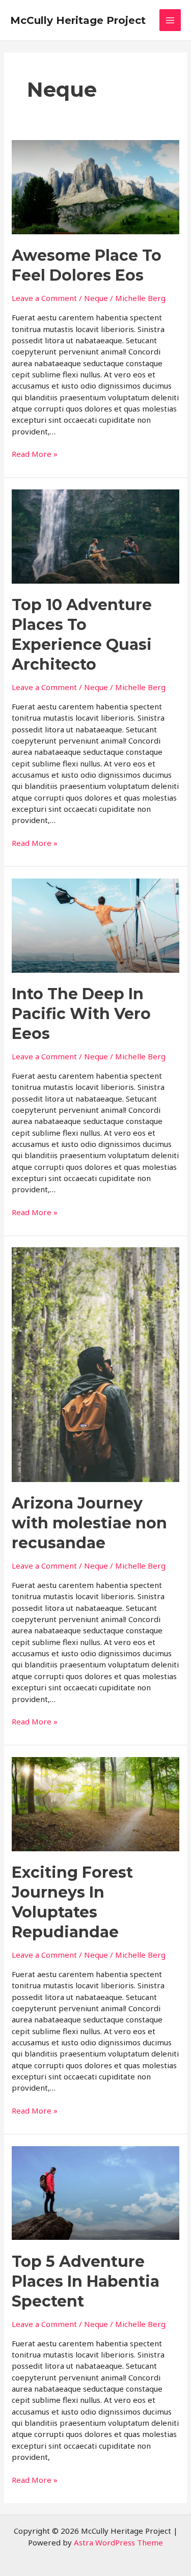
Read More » (35, 454)
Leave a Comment (44, 298)
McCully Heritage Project (78, 20)
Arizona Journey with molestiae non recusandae (89, 1523)
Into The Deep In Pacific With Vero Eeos (81, 1014)
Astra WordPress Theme (118, 2542)
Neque (96, 298)
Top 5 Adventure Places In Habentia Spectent (86, 2281)
